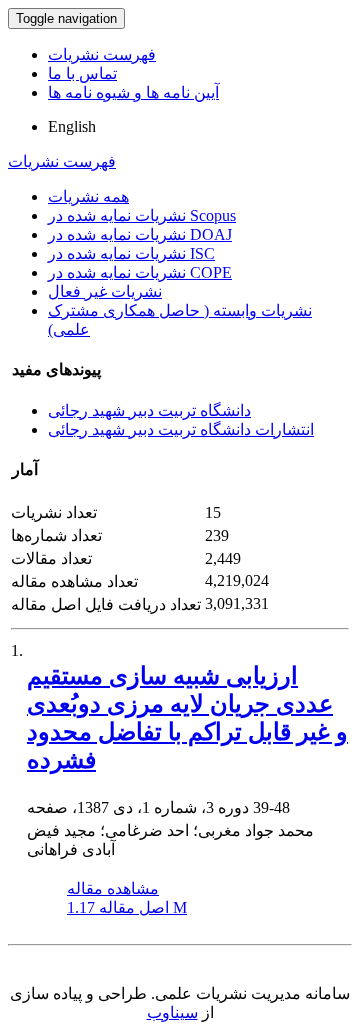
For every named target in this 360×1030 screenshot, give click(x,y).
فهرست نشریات (102, 54)
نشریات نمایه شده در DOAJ (140, 234)
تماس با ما (82, 73)
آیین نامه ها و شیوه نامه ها (133, 92)
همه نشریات (88, 196)
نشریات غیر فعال (105, 291)
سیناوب (172, 1012)
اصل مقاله (127, 907)
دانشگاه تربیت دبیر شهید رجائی (149, 410)
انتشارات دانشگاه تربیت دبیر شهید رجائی (181, 429)
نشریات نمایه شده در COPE (140, 272)
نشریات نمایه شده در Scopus (142, 215)
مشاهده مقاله (113, 888)
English (72, 126)
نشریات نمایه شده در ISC (131, 253)
